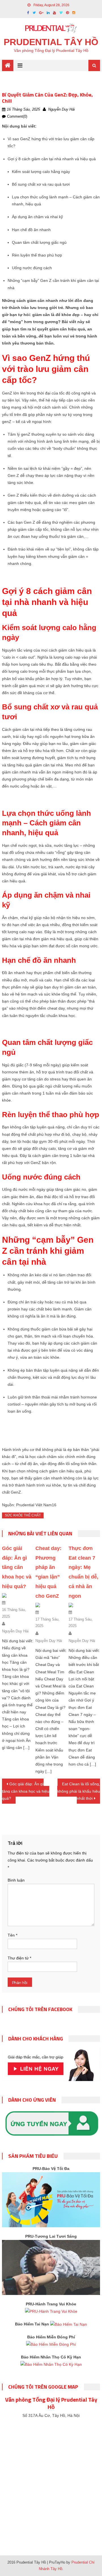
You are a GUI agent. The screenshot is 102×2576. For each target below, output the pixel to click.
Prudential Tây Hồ (51, 42)
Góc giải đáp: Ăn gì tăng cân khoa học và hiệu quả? (17, 1567)
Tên (12, 1935)
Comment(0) (17, 116)
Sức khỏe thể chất (23, 1515)
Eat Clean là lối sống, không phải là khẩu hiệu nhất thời (79, 1791)
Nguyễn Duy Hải (61, 109)
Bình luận (16, 1880)
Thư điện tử (19, 1958)
